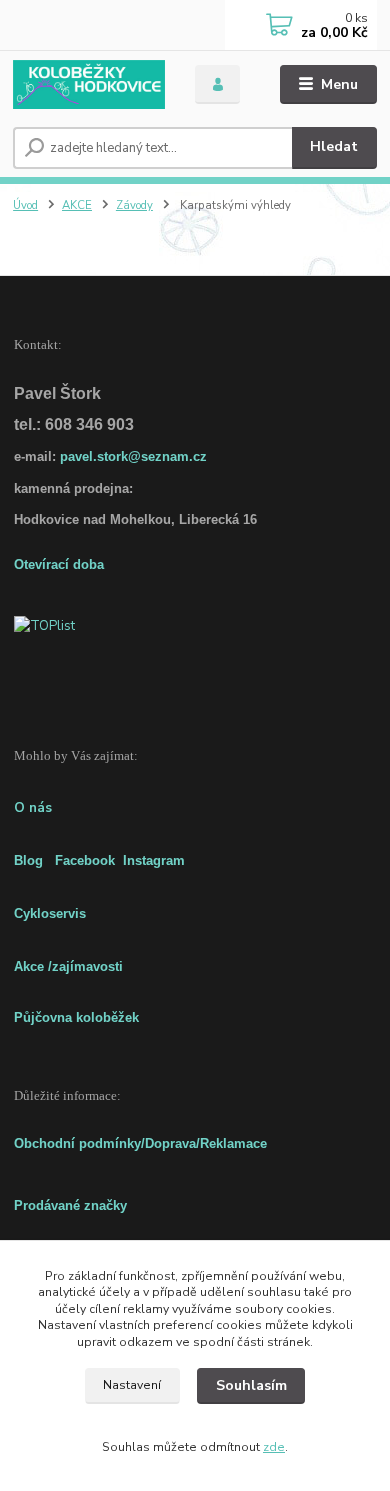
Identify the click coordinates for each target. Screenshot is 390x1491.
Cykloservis (50, 913)
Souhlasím (251, 1385)
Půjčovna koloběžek (76, 1017)
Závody (134, 205)
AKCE (77, 205)
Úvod (25, 205)
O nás (33, 808)
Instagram (154, 860)
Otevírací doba (59, 564)
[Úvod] (89, 84)
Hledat (334, 146)
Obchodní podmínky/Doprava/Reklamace (140, 1143)
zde (274, 1447)
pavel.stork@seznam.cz (133, 456)
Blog (28, 860)
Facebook (85, 860)
